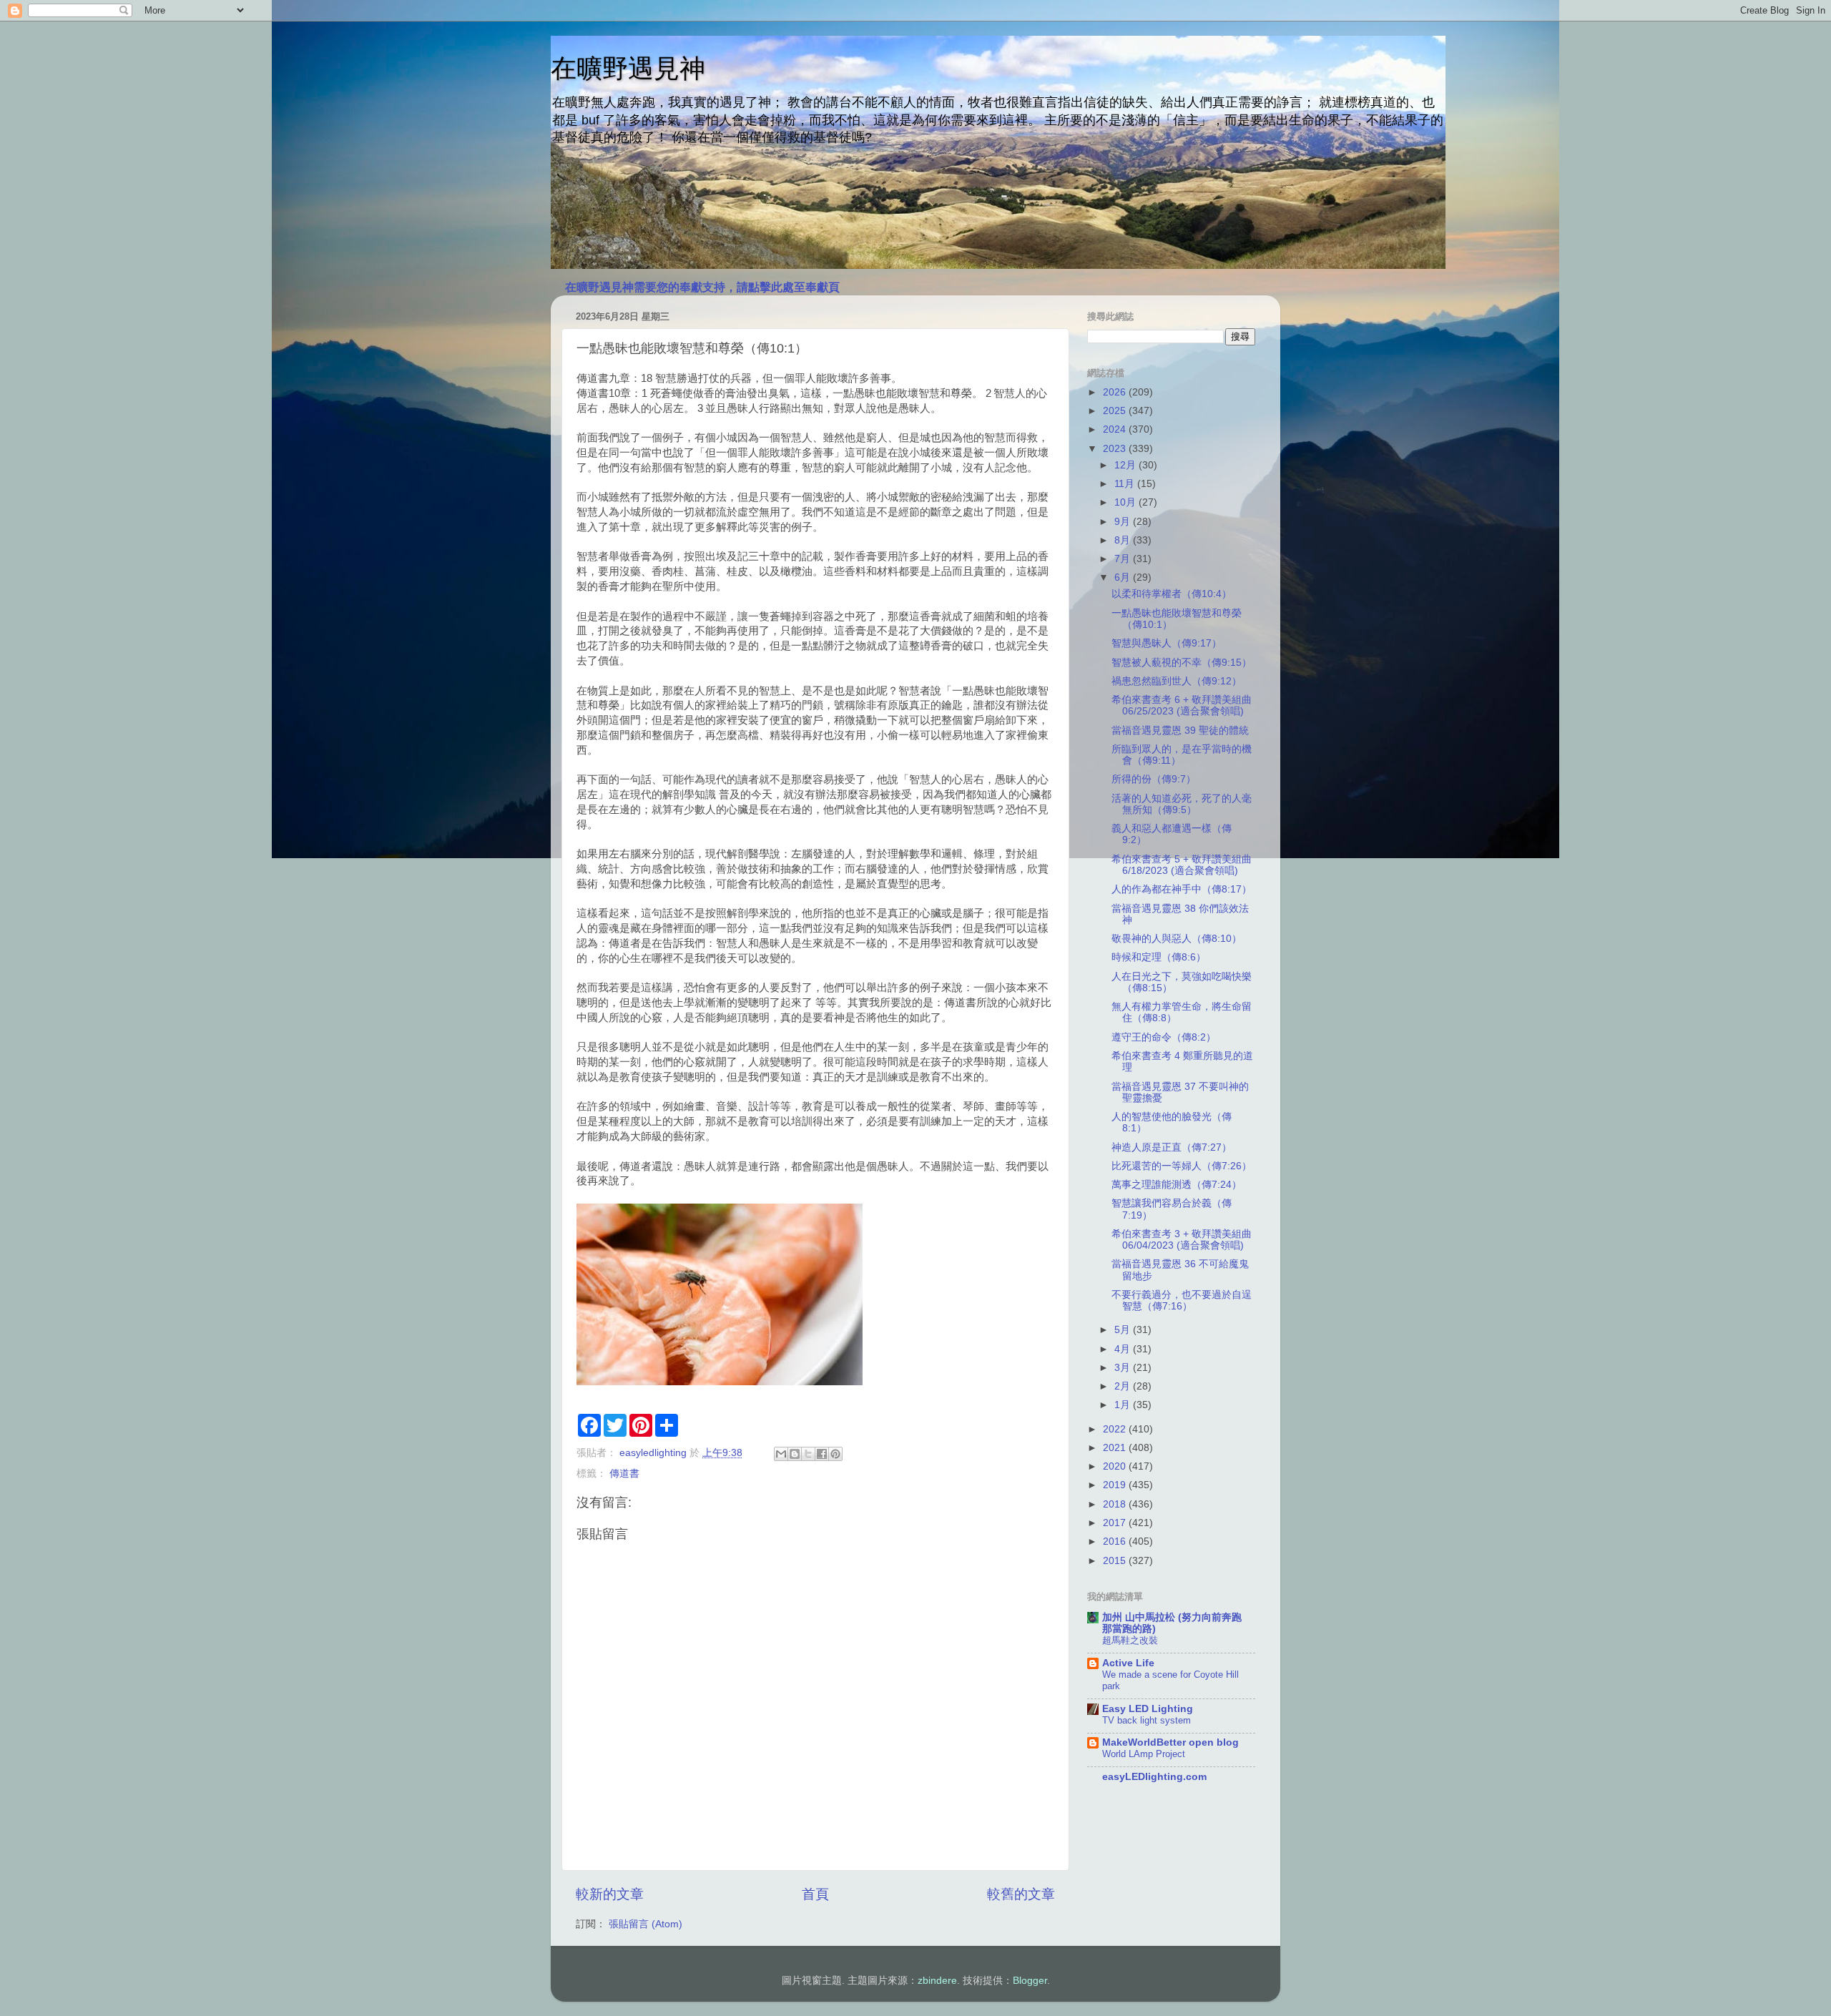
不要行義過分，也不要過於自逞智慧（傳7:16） (1182, 1300)
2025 (1116, 411)
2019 (1116, 1485)
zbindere (937, 1981)
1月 (1124, 1405)
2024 (1116, 429)
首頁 (815, 1894)
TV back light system (1147, 1720)
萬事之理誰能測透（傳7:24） (1177, 1185)
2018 (1116, 1504)
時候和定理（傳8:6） (1159, 957)
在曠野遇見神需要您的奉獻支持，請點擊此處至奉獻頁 (702, 287)
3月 (1124, 1368)
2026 (1116, 392)
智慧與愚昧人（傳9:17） (1167, 643)
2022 (1116, 1429)
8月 (1124, 540)
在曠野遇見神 (628, 68)
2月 (1124, 1386)
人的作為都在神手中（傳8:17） (1182, 889)
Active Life (1128, 1663)
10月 (1126, 502)
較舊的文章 (1021, 1894)
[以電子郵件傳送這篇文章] (781, 1454)
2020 (1116, 1466)
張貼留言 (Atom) (645, 1924)
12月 (1126, 465)
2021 (1116, 1448)
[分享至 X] (808, 1454)
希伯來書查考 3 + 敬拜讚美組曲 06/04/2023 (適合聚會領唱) (1182, 1240)
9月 (1124, 522)
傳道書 (624, 1474)
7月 (1124, 559)
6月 (1124, 577)
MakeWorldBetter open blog (1170, 1742)
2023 (1116, 449)
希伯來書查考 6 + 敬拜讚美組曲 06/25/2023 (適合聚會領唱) (1182, 705)
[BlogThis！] (795, 1454)
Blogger (1030, 1981)
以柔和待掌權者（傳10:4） (1172, 594)
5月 (1124, 1330)
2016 (1116, 1541)
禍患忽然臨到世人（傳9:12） (1177, 681)
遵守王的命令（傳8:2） (1164, 1037)
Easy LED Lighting (1148, 1709)
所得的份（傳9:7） (1154, 779)
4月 (1124, 1349)
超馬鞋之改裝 (1130, 1640)
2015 (1116, 1561)
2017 (1116, 1523)
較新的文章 (610, 1894)
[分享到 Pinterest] (835, 1454)
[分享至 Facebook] (822, 1454)
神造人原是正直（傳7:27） (1172, 1147)
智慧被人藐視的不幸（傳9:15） (1182, 663)
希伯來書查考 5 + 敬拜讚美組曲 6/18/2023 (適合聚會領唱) (1182, 865)
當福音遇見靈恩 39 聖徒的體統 (1180, 731)
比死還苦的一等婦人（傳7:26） (1182, 1166)
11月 (1126, 484)
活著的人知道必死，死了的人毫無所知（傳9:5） (1182, 804)
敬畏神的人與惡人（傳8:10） (1177, 939)
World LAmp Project (1144, 1754)
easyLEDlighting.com (1154, 1777)
